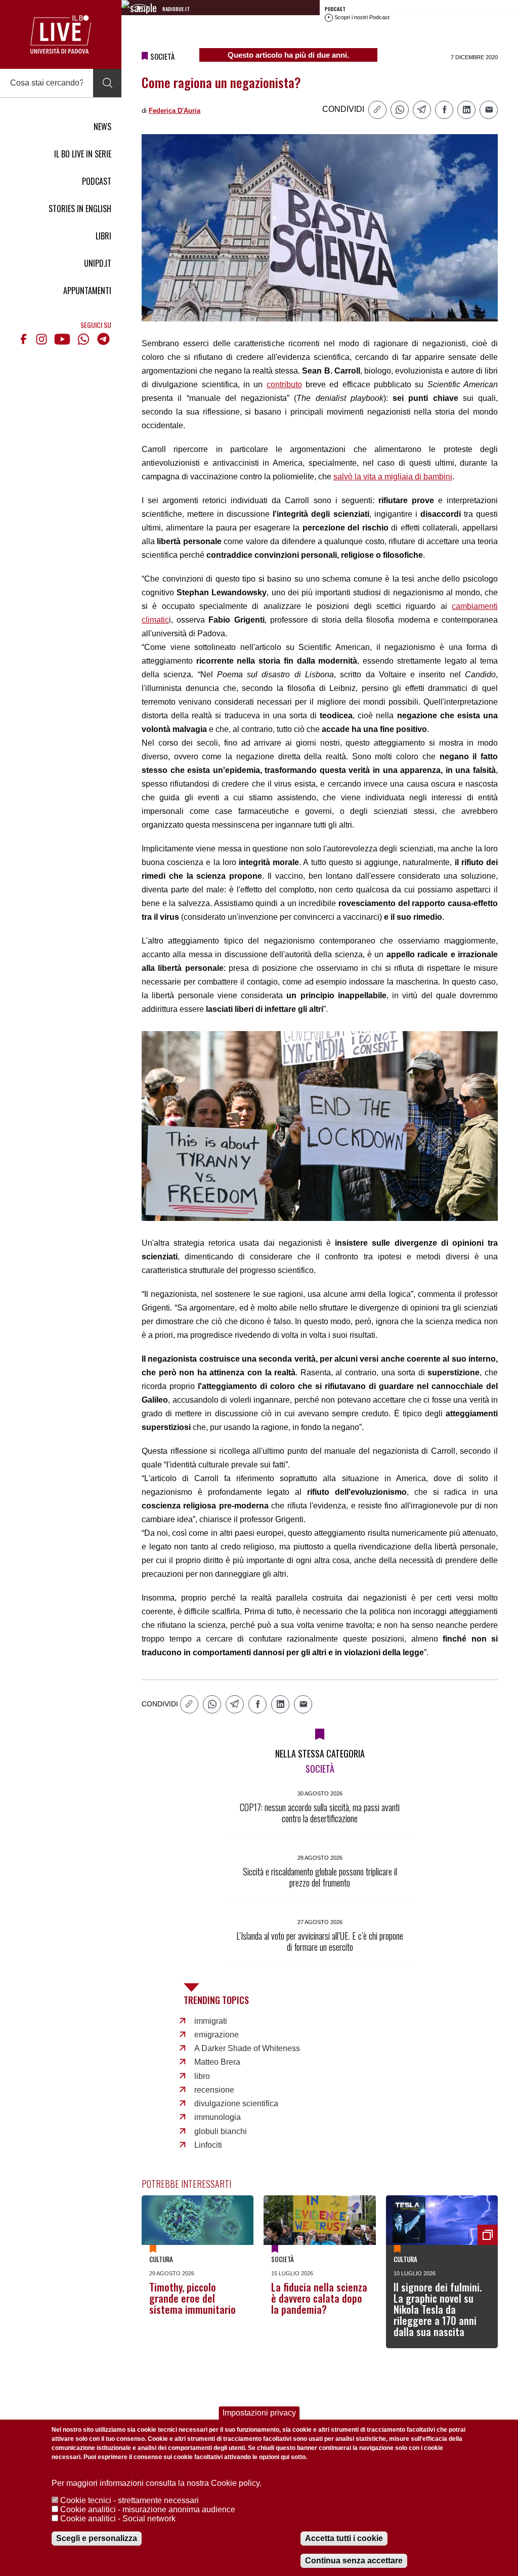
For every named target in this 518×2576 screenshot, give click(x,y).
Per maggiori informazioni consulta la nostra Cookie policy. (157, 2483)
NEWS (102, 127)
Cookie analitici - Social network (118, 2519)
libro (202, 2076)
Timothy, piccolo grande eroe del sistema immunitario (192, 2298)
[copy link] (377, 110)
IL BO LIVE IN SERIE (83, 154)
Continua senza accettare (354, 2561)
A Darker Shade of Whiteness (247, 2048)
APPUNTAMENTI (87, 291)
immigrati (211, 2021)
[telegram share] (422, 110)
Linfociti (208, 2145)
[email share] (489, 110)
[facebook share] (444, 110)
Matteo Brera (217, 2062)
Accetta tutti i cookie (344, 2538)
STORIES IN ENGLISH (80, 209)
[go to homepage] (61, 34)
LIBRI (103, 236)
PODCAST (97, 181)
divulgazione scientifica (236, 2103)
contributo (284, 384)
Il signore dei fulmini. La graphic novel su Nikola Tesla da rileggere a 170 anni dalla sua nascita (438, 2309)
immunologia (218, 2117)
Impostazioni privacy (259, 2413)
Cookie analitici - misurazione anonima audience (148, 2509)
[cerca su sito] (107, 83)
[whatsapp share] (400, 110)
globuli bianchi (221, 2131)
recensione (214, 2090)
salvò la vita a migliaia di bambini (393, 477)
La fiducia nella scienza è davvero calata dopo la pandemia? (319, 2298)
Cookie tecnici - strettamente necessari (129, 2500)
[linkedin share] (466, 110)
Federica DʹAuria (175, 111)
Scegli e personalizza (97, 2538)
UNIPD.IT (98, 263)
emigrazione (217, 2035)
